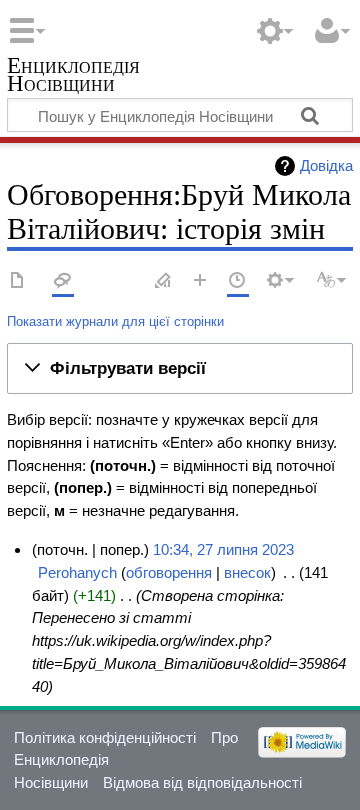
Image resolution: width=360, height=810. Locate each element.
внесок (247, 572)
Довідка (326, 165)
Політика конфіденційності (105, 737)
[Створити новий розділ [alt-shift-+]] (201, 281)
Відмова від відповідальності (202, 782)
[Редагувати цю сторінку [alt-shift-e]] (164, 281)
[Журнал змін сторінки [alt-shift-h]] (238, 281)
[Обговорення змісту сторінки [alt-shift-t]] (63, 281)
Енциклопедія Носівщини (73, 76)
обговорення (169, 572)
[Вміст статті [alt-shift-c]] (18, 281)
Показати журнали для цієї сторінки (115, 321)
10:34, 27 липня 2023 (223, 549)
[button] (180, 369)
